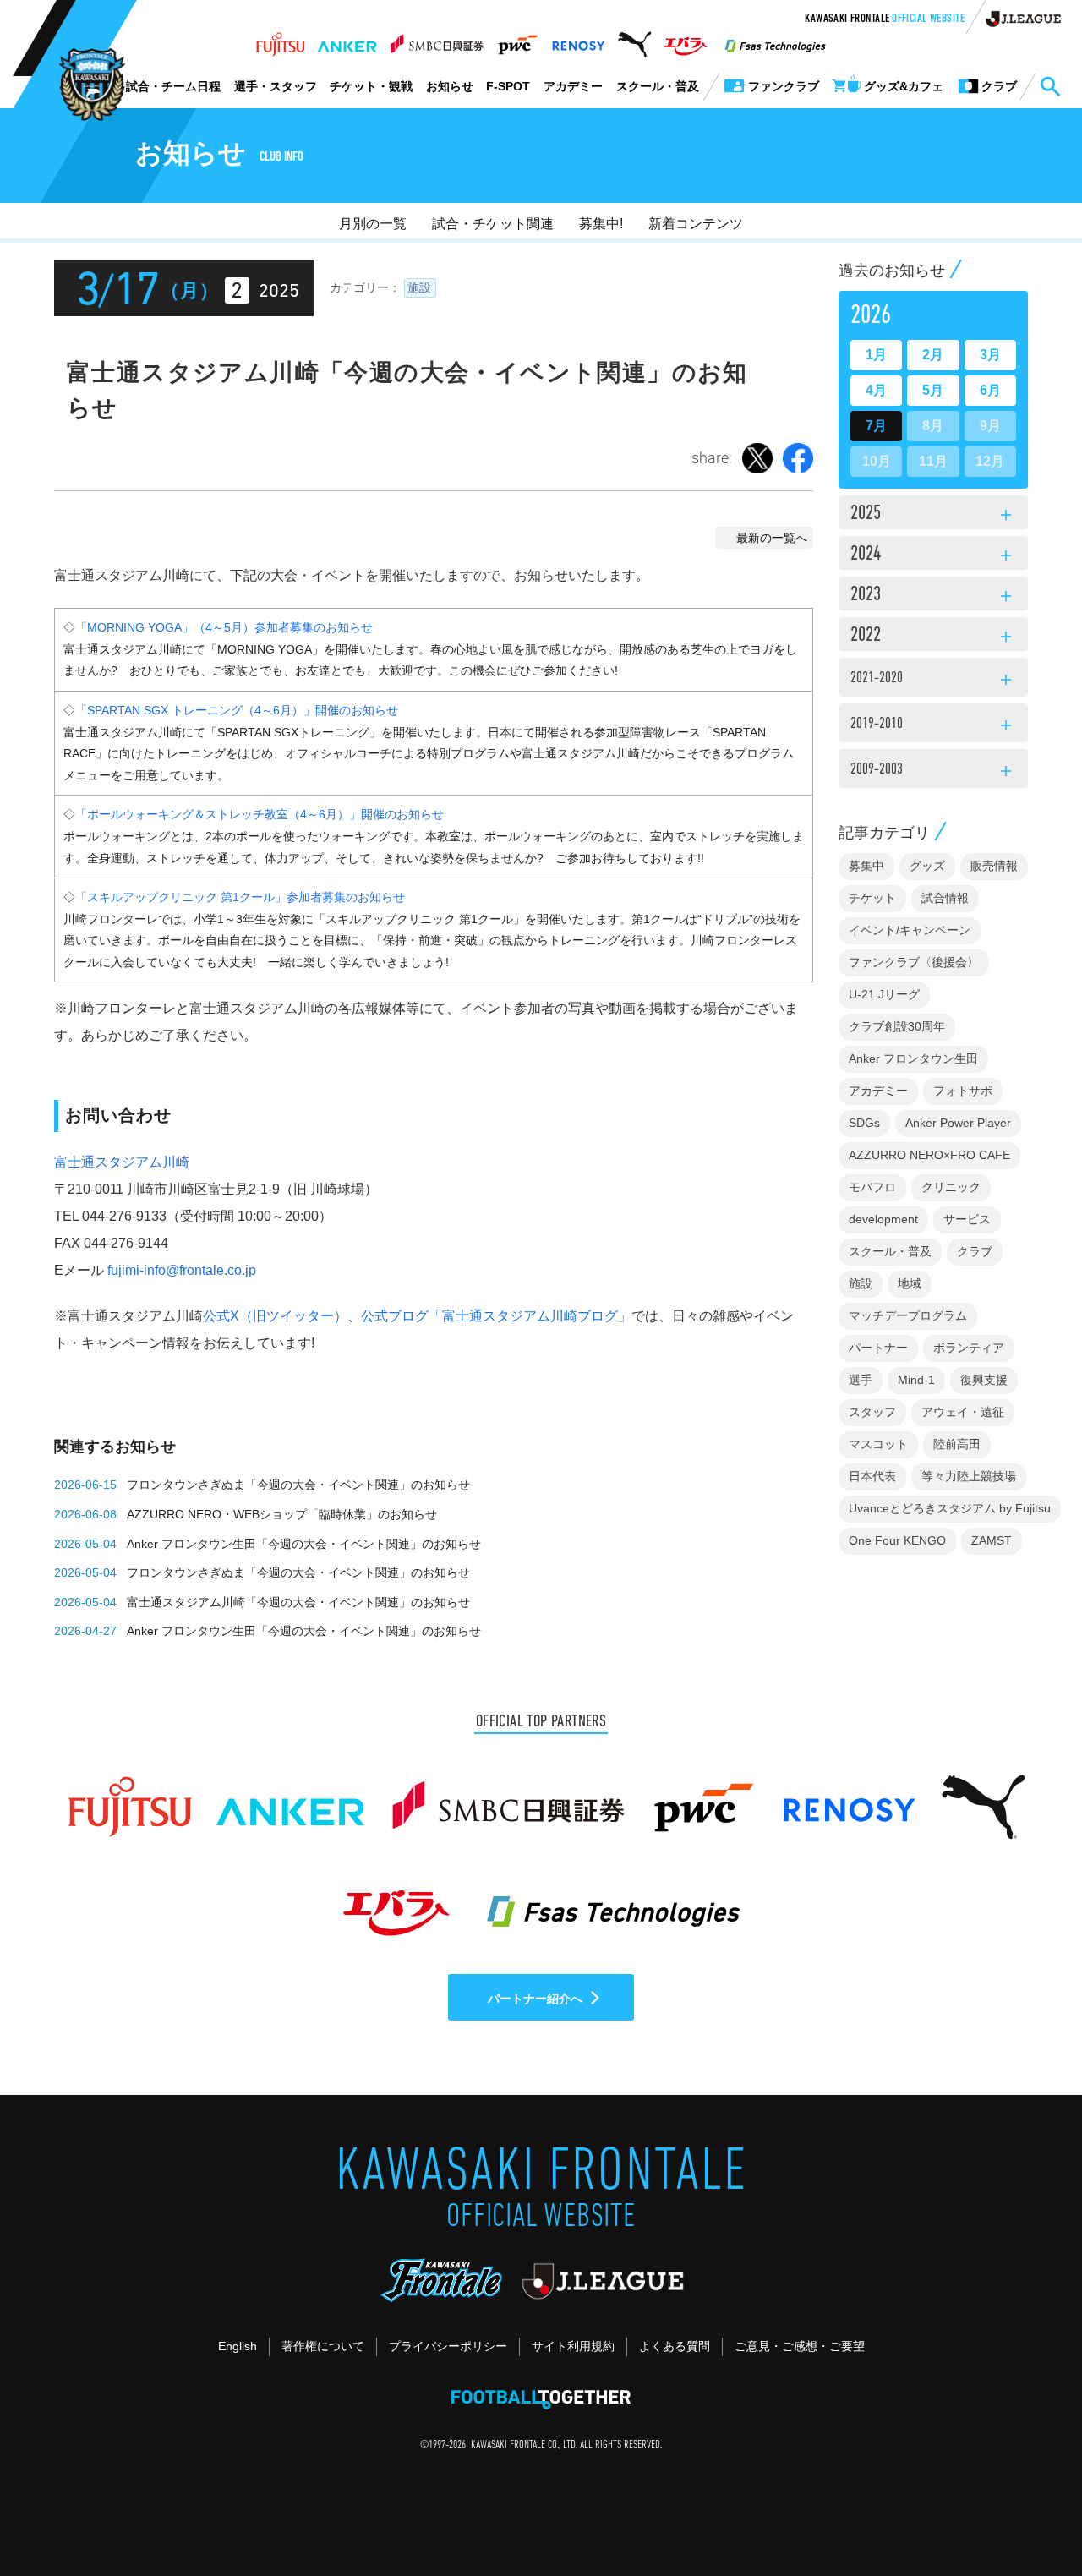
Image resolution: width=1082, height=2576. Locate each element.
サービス (967, 1219)
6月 (990, 390)
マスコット (878, 1444)
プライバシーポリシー (448, 2346)
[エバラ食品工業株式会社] (685, 40)
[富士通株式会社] (280, 40)
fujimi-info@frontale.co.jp (182, 1270)
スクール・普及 (658, 86)
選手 (861, 1380)
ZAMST (992, 1540)
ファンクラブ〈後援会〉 (914, 962)
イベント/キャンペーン (910, 930)
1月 (876, 355)
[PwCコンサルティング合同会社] (517, 40)
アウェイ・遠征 (963, 1412)
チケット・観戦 (371, 86)
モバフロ (872, 1187)
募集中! (601, 224)
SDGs (864, 1123)
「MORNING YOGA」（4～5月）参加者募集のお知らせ (224, 627)
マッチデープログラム (908, 1315)
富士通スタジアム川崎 (122, 1162)
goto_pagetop (1028, 2515)
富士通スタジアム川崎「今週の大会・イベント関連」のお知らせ (298, 1602)
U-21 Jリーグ (884, 994)
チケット (872, 898)
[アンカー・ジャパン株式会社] (347, 40)
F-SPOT (508, 86)
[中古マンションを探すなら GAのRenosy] (578, 40)
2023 (933, 596)
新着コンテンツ (696, 224)
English (238, 2346)
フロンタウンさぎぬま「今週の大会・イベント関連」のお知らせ (298, 1485)
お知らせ (450, 86)
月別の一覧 (373, 224)
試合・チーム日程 (173, 86)
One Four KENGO (897, 1540)
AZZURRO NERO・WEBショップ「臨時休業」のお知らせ (282, 1514)
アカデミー (573, 86)
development (883, 1219)
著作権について (323, 2346)
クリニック (951, 1187)
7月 (876, 426)
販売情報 (994, 866)
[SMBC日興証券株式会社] (437, 40)
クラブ (975, 1251)
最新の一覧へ (772, 538)
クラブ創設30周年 (897, 1026)
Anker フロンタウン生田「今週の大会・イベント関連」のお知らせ (304, 1544)
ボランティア (969, 1348)
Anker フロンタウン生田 (913, 1058)
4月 (876, 390)
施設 (419, 287)
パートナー (878, 1348)
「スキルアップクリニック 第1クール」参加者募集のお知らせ (240, 897)
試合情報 (945, 898)
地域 (910, 1283)
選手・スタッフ (276, 86)
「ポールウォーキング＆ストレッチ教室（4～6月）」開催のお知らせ (260, 814)
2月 (933, 355)
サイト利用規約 (573, 2346)
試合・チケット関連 (493, 224)
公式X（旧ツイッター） (275, 1316)
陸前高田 (957, 1444)
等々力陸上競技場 (969, 1476)
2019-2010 (933, 726)
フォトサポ (963, 1091)
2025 (933, 515)
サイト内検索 (1050, 87)
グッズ (927, 866)
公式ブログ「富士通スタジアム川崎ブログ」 (496, 1316)
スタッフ (872, 1412)
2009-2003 (933, 772)
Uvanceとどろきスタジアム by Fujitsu (950, 1508)
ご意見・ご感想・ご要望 (800, 2346)
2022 (933, 637)
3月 (990, 355)
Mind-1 (916, 1380)
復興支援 (984, 1380)
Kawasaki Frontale (885, 19)
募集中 (866, 866)
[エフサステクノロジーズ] (775, 40)
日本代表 (872, 1476)
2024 (933, 555)
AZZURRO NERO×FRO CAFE (929, 1155)
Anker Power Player (958, 1123)
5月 (933, 390)
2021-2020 (933, 681)
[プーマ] (634, 40)
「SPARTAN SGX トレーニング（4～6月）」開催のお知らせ (237, 710)
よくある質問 (675, 2346)
